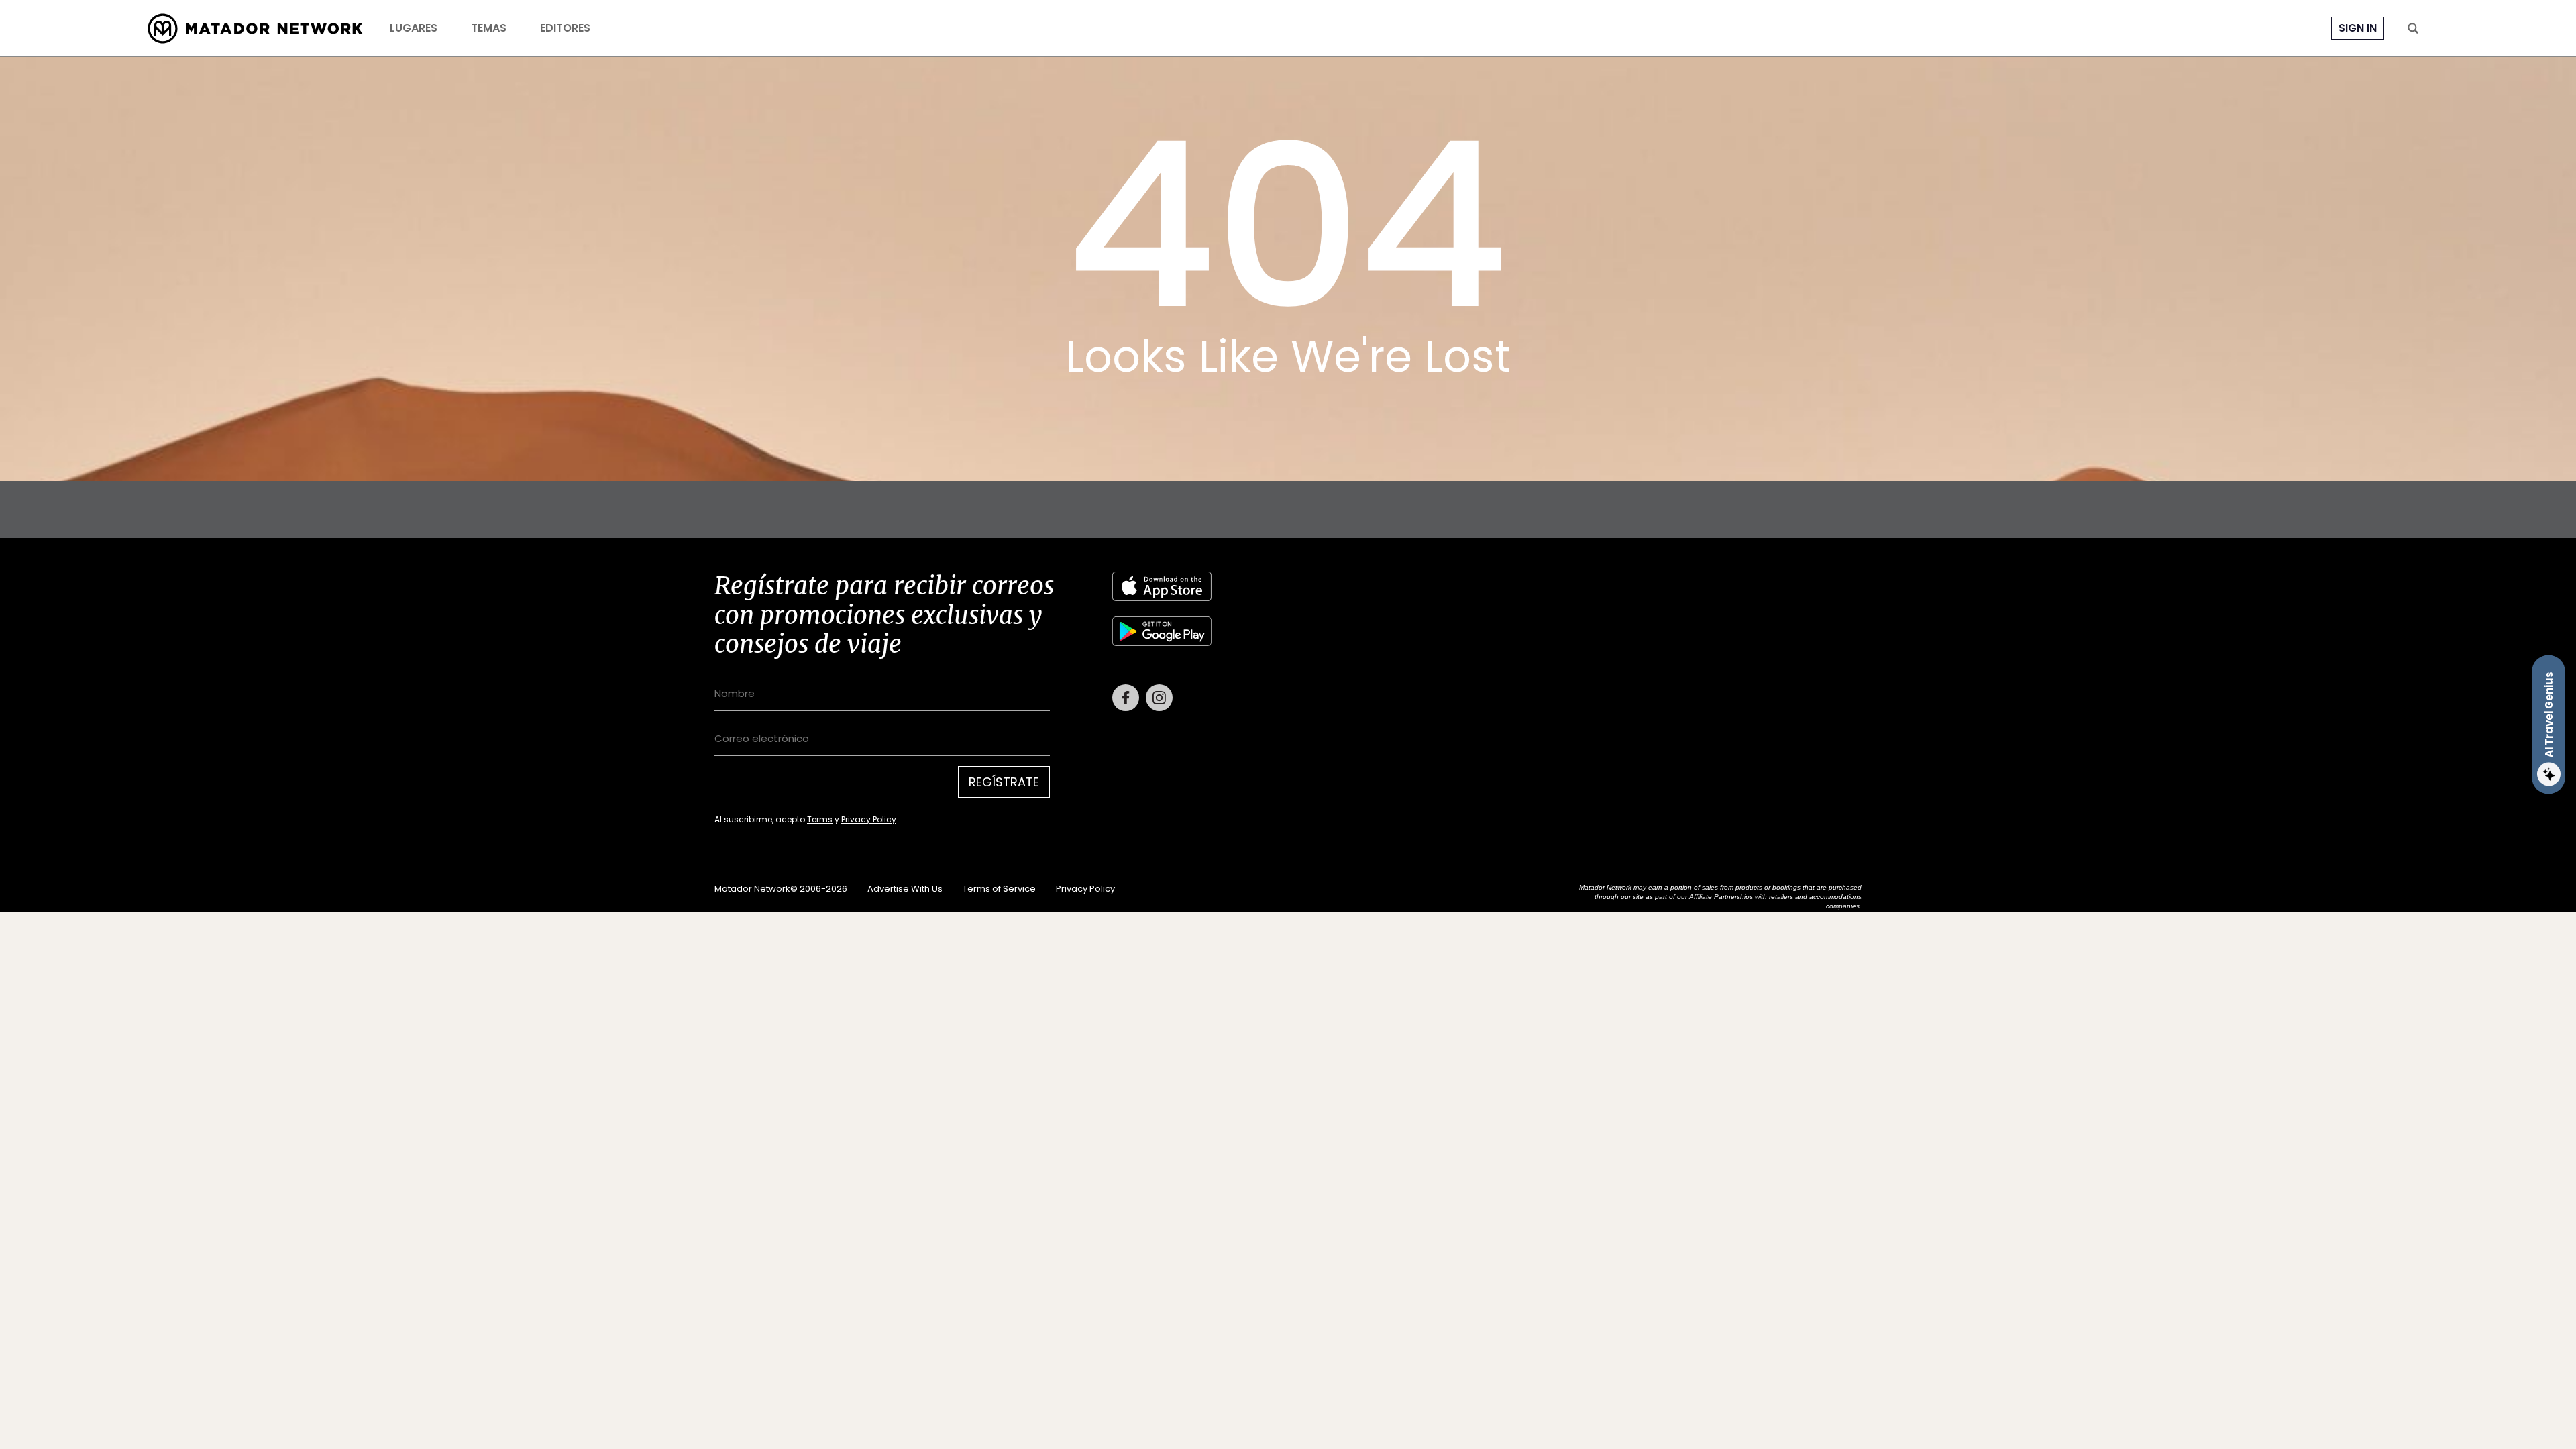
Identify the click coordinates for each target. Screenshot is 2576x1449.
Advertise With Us (905, 889)
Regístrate (1004, 782)
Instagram (1159, 698)
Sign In (2358, 28)
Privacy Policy (869, 819)
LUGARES (414, 28)
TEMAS (489, 28)
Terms (820, 819)
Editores (565, 28)
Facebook (1126, 698)
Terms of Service (999, 889)
